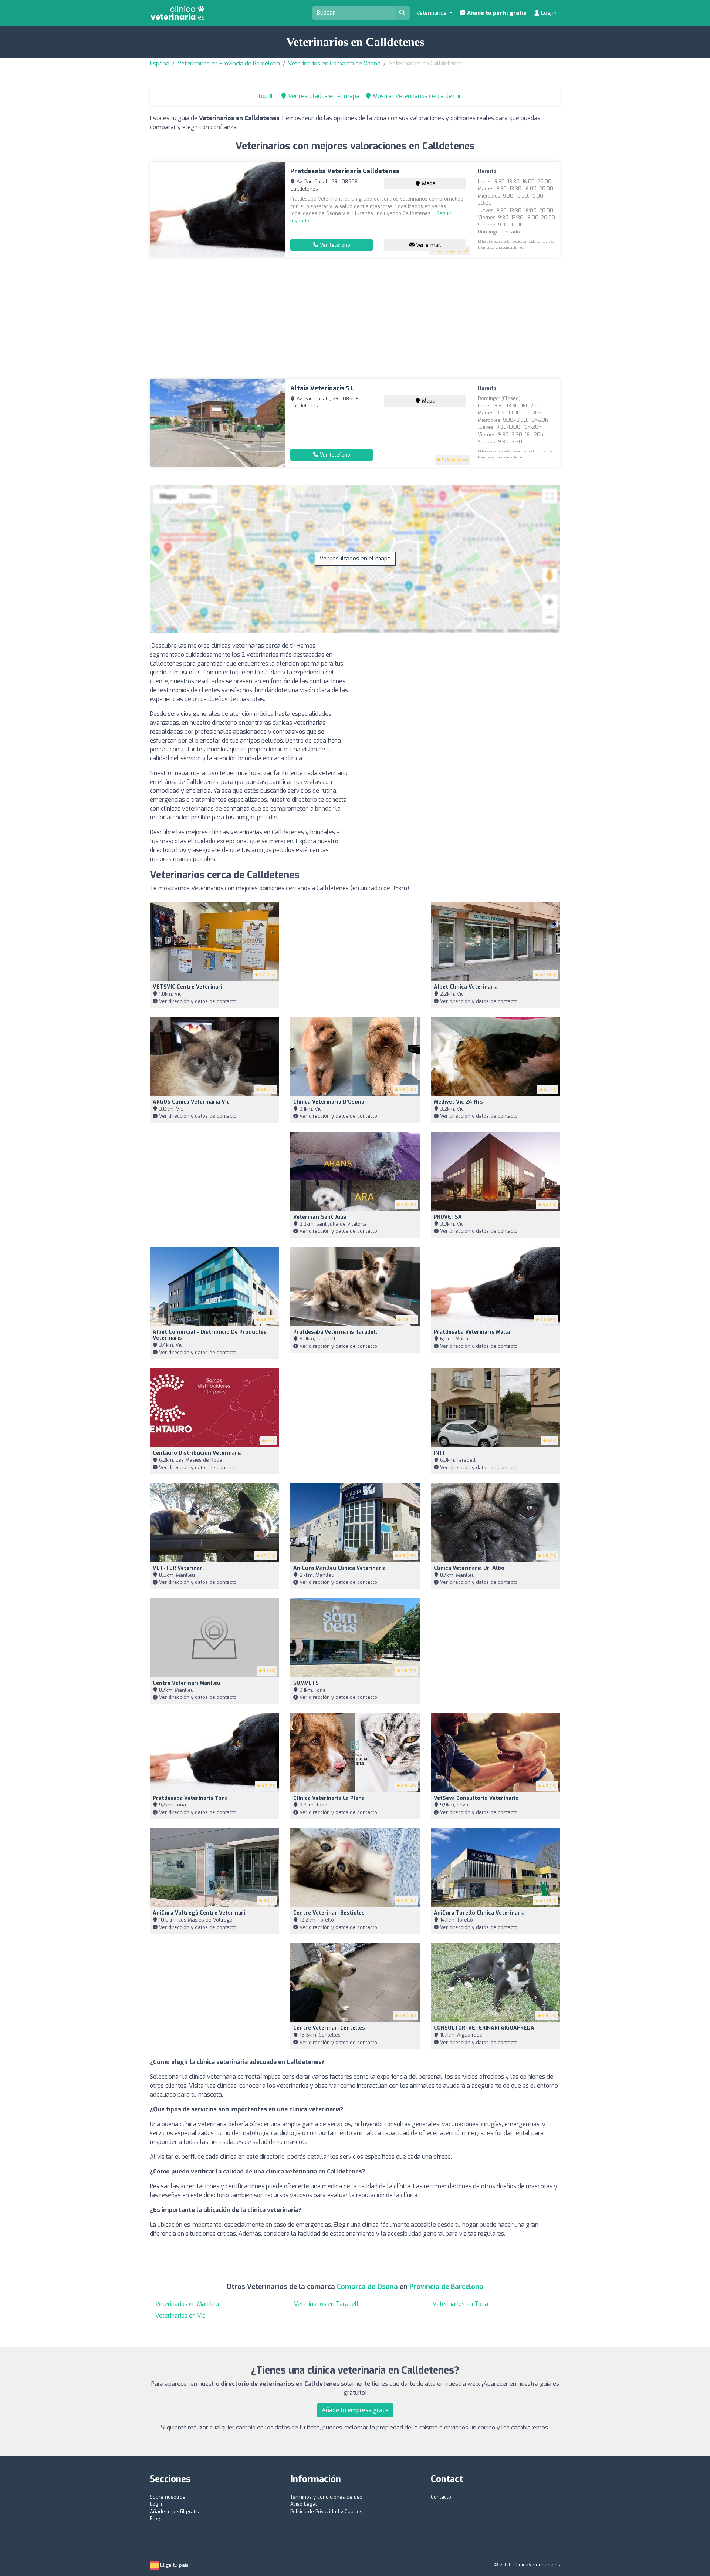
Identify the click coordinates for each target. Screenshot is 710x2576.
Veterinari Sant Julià (320, 1217)
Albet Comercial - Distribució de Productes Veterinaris (210, 1335)
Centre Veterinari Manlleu (187, 1683)
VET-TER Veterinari (178, 1568)
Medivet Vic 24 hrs (458, 1102)
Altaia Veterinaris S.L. (323, 388)
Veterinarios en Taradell (326, 2304)
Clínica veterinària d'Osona (329, 1102)
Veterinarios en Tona (460, 2304)
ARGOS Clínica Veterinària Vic (191, 1102)
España (160, 63)
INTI (439, 1453)
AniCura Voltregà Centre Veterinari (199, 1913)
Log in (548, 13)
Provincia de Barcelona (446, 2287)
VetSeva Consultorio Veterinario (476, 1798)
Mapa (428, 184)
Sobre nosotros (168, 2497)
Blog (155, 2518)
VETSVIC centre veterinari (187, 987)
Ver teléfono (334, 245)
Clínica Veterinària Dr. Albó (469, 1568)
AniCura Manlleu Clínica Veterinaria (339, 1568)
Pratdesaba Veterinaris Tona (190, 1798)
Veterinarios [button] (432, 13)
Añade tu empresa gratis (355, 2410)
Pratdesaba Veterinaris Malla (472, 1332)
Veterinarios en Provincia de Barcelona (229, 63)
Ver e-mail (428, 245)
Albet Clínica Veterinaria (466, 987)
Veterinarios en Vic (180, 2316)
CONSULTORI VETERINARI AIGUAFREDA (484, 2028)
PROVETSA (448, 1217)
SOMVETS (306, 1683)
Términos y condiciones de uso (326, 2497)
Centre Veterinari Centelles (329, 2028)
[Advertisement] (355, 318)
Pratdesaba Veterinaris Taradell (335, 1332)
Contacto (441, 2497)
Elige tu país (174, 2565)
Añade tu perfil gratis (496, 13)
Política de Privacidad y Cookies (326, 2511)
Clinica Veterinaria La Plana (329, 1798)
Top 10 (265, 96)
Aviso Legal (304, 2504)
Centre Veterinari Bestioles (329, 1913)
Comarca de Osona (367, 2287)
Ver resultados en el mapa (355, 558)
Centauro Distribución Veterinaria (197, 1453)
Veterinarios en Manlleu (187, 2304)
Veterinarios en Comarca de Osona (334, 63)
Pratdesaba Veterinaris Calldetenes (345, 171)
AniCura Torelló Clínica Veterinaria (479, 1913)
